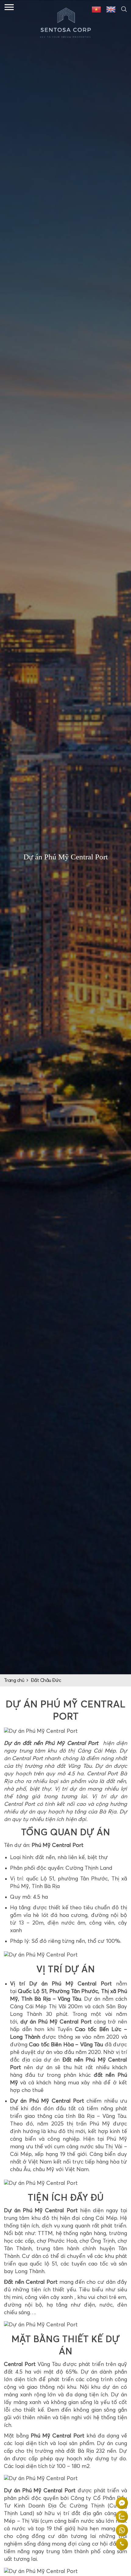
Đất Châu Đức (46, 1680)
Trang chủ (14, 1680)
